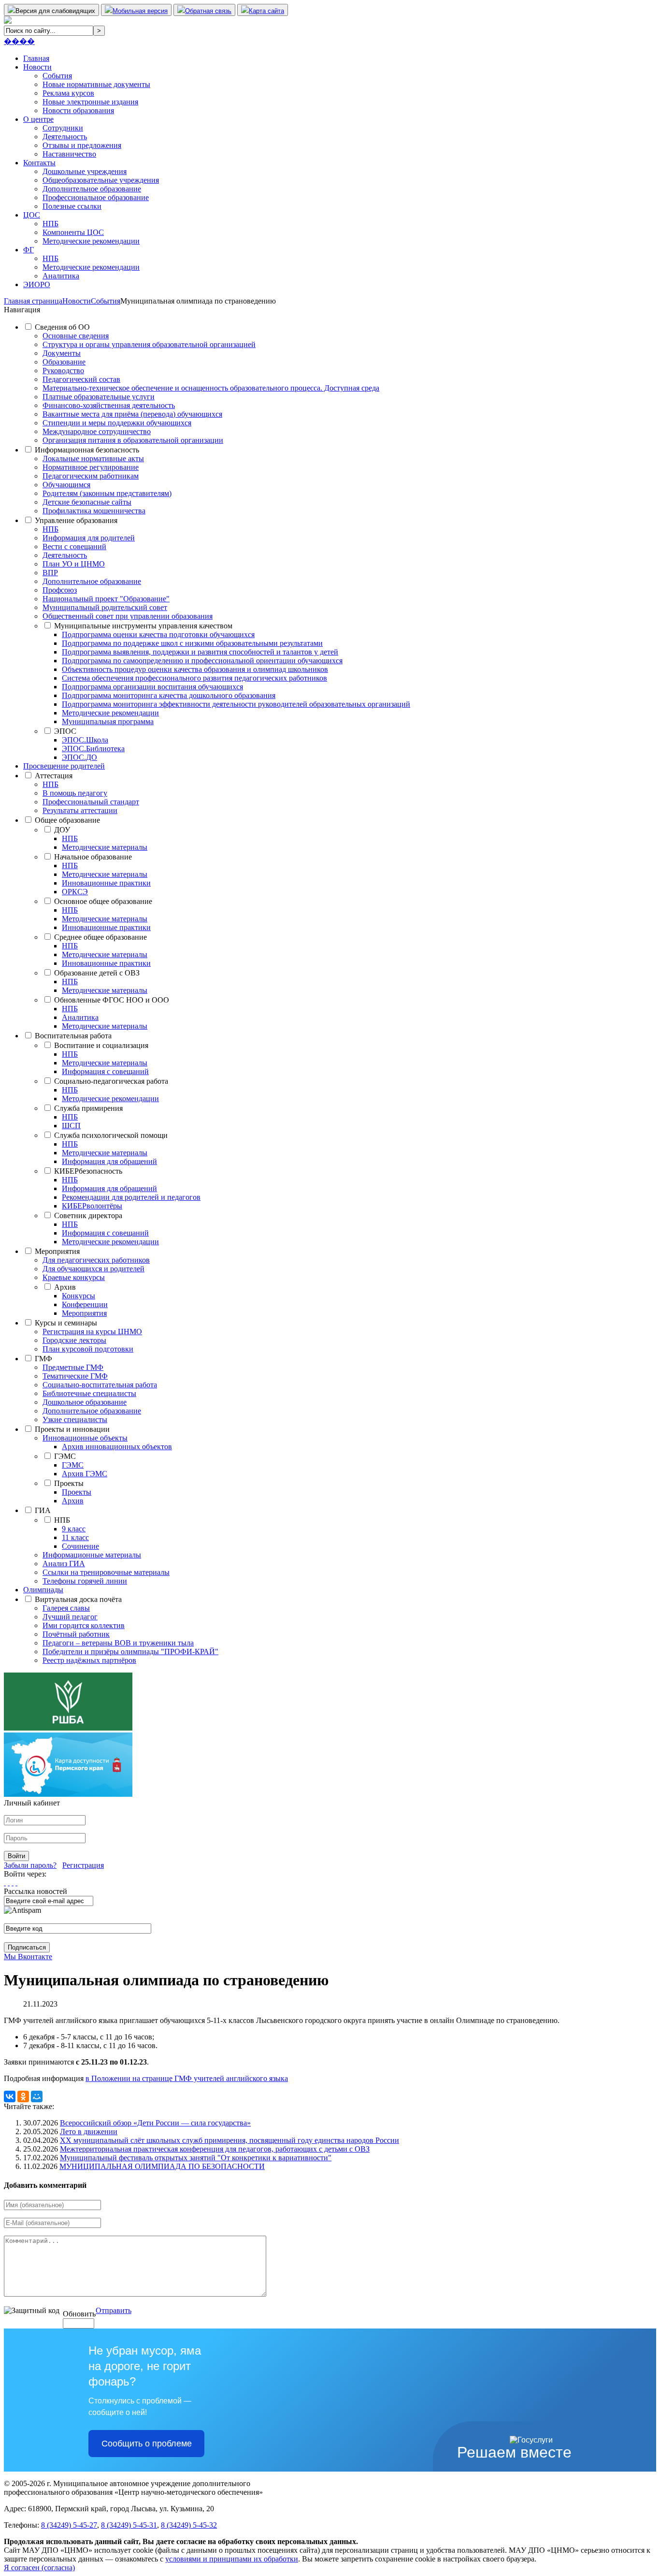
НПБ (50, 224)
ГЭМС (65, 1456)
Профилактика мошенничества (94, 511)
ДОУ (62, 830)
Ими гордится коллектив (84, 1625)
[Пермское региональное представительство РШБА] (68, 1728)
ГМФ (43, 1359)
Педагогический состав (81, 379)
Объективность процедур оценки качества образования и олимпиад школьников (195, 669)
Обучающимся (66, 485)
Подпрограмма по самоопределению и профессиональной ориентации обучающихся (202, 661)
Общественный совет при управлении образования (128, 616)
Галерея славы (66, 1608)
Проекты (69, 1483)
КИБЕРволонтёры (92, 1206)
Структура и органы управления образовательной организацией (149, 344)
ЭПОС (65, 731)
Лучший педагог (70, 1617)
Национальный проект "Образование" (106, 599)
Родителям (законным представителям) (107, 493)
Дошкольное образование (85, 1402)
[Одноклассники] (23, 2096)
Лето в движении (89, 2132)
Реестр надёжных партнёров (89, 1660)
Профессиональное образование (96, 197)
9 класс (74, 1529)
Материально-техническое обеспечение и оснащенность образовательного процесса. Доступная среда (211, 388)
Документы (62, 353)
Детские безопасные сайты (87, 502)
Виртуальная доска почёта (78, 1599)
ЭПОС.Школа (85, 740)
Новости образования (78, 110)
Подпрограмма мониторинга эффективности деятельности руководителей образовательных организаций (236, 704)
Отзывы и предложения (82, 145)
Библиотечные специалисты (89, 1393)
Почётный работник (76, 1634)
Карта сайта (266, 11)
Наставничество (69, 154)
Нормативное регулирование (91, 467)
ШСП (71, 1126)
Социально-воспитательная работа (100, 1385)
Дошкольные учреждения (85, 171)
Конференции (85, 1304)
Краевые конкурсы (74, 1277)
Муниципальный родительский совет (105, 607)
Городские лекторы (74, 1340)
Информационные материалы (92, 1555)
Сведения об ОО (62, 327)
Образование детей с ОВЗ (97, 973)
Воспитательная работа (73, 1036)
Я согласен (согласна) (39, 2568)
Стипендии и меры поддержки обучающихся (117, 423)
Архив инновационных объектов (117, 1447)
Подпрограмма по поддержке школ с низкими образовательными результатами (192, 643)
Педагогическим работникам (91, 476)
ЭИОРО (37, 284)
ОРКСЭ (75, 892)
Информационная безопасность (87, 450)
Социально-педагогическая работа (111, 1081)
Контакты (39, 163)
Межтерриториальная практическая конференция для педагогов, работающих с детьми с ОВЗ (215, 2149)
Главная (36, 58)
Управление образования (76, 520)
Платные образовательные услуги (99, 397)
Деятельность (65, 137)
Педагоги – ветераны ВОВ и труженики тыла (118, 1643)
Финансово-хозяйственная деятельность (109, 405)
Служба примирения (88, 1108)
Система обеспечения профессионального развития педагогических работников (194, 678)
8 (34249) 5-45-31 (129, 2525)
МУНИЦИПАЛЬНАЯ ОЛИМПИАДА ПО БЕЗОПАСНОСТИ (162, 2166)
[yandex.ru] (5, 1883)
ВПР (50, 573)
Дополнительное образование (92, 189)
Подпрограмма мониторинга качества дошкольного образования (169, 695)
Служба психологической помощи (111, 1135)
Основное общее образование (103, 901)
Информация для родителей (89, 538)
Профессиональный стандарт (91, 802)
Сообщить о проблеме (147, 2444)
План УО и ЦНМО (74, 564)
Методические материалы (105, 847)
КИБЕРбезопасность (88, 1171)
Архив (65, 1287)
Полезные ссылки (72, 206)
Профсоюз (60, 590)
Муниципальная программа (108, 721)
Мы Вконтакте (28, 1957)
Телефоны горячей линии (85, 1581)
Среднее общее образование (100, 937)
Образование (64, 362)
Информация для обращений (109, 1161)
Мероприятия (57, 1251)
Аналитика (61, 276)
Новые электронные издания (90, 102)
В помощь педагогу (75, 793)
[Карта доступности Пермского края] (68, 1794)
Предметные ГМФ (73, 1367)
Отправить (114, 2310)
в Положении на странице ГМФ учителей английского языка (187, 2078)
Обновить (79, 2314)
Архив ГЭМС (85, 1474)
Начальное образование (93, 857)
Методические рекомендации (91, 241)
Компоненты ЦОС (73, 232)
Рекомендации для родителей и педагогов (131, 1197)
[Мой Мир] (37, 2096)
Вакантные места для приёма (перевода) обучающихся (132, 414)
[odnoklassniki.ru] (16, 1883)
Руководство (63, 371)
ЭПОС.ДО (79, 757)
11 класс (75, 1537)
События (57, 76)
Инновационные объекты (85, 1438)
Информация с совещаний (105, 1071)
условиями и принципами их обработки (232, 2559)
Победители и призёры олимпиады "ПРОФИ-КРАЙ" (130, 1652)
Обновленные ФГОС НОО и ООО (112, 1000)
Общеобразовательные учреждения (101, 180)
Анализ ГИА (64, 1564)
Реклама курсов (68, 93)
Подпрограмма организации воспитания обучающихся (152, 687)
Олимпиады (43, 1590)
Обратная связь (208, 11)
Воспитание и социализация (101, 1045)
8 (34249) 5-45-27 (69, 2525)
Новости (37, 67)
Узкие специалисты (75, 1419)
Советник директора (88, 1215)
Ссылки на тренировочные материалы (106, 1572)
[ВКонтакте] (10, 2096)
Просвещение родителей (64, 766)
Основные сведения (76, 336)
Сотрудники (63, 128)
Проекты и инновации (72, 1429)
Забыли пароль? (30, 1865)
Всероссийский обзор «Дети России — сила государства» (155, 2123)
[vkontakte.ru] (13, 1883)
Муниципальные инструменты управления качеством (143, 626)
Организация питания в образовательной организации (133, 440)
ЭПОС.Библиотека (93, 749)
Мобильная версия (140, 11)
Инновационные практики (106, 883)
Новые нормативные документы (96, 84)
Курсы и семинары (66, 1323)
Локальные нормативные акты (93, 458)
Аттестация (54, 776)
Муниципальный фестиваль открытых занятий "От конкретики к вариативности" (196, 2158)
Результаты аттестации (80, 810)
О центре (38, 119)
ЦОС (32, 215)
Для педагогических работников (96, 1260)
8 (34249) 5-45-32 (189, 2525)
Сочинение (80, 1546)
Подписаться (27, 1947)
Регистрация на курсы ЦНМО (92, 1332)
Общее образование (67, 820)
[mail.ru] (9, 1883)
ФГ (29, 250)
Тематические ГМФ (75, 1376)
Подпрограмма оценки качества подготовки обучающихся (158, 634)
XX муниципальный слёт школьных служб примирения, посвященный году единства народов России (230, 2140)
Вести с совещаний (74, 546)
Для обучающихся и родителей (93, 1269)
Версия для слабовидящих (55, 11)
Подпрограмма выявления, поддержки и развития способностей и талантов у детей (200, 652)
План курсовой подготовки (88, 1349)
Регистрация (83, 1865)
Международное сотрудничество (97, 431)
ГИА (43, 1510)
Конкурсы (79, 1296)
